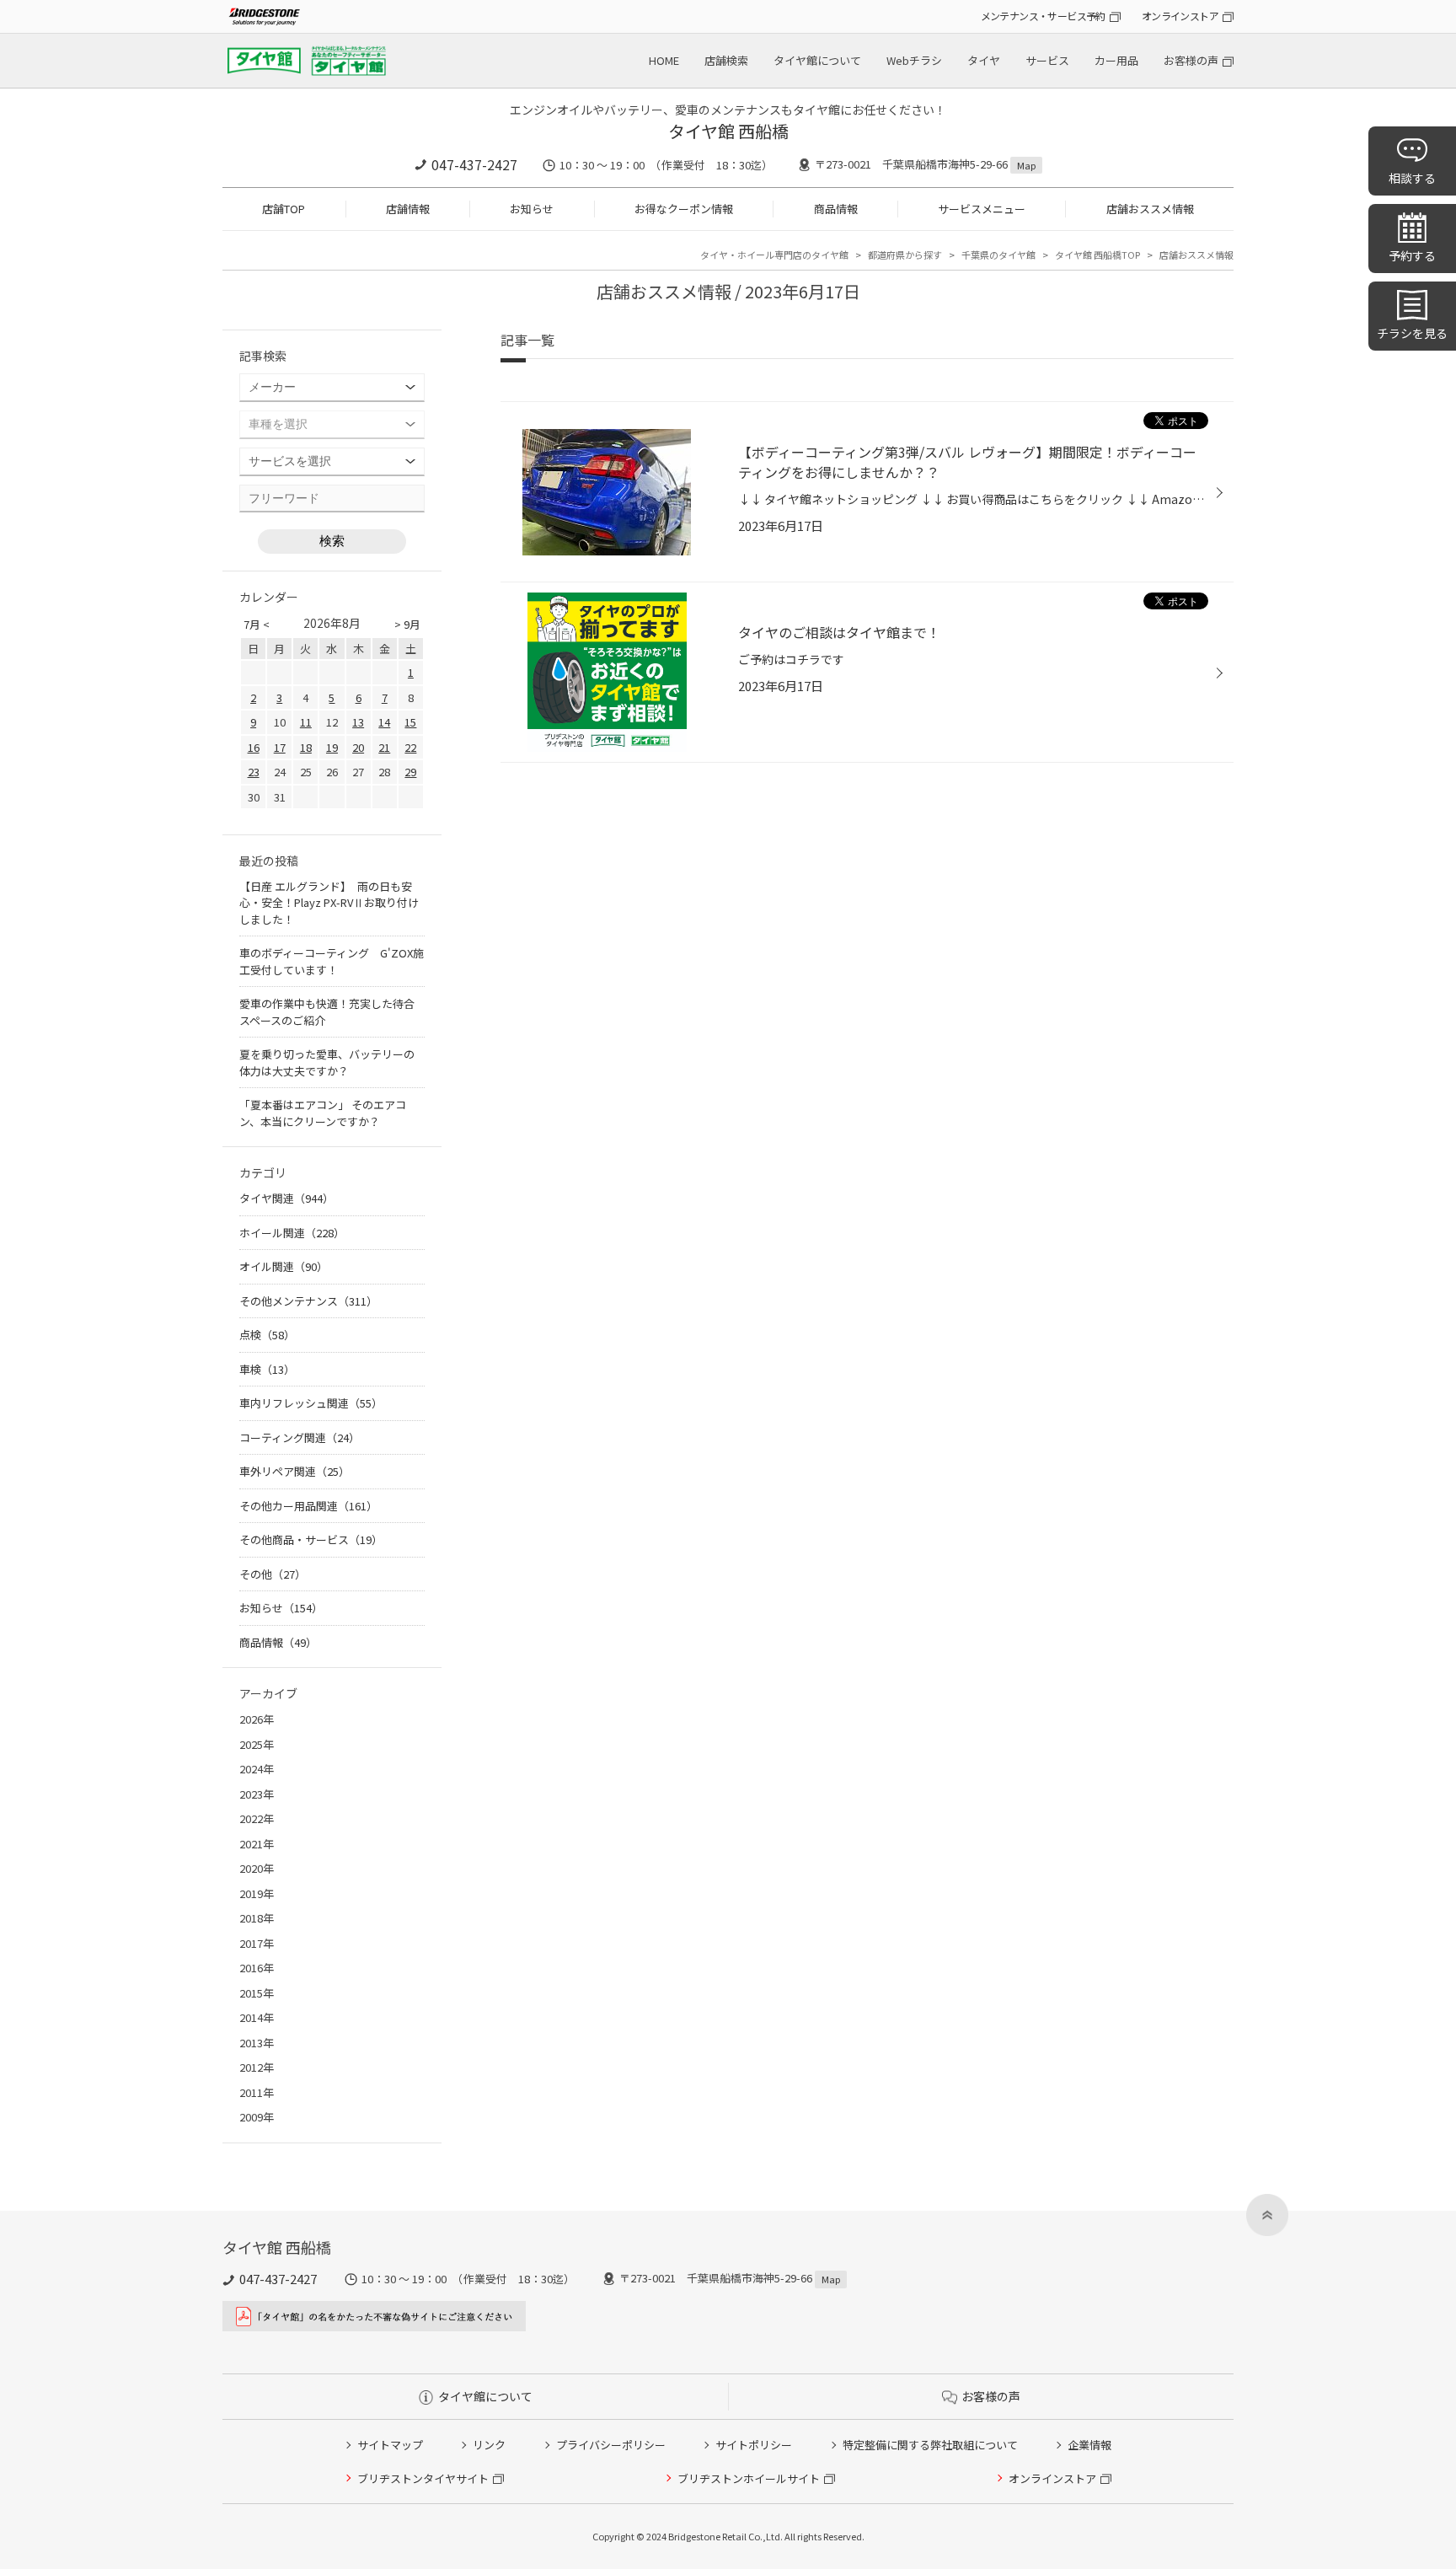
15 (410, 722)
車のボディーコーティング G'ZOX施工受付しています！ (332, 961)
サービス (1047, 60)
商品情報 (836, 209)
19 (332, 747)
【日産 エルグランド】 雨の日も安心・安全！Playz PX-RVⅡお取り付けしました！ (329, 903)
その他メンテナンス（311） (308, 1301)
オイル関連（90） (284, 1266)
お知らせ (532, 209)
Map (1026, 165)
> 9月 (407, 624)
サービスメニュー (982, 209)
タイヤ (984, 60)
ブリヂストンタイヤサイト (423, 2478)
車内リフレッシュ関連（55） (311, 1403)
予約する (1412, 255)
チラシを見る (1412, 333)
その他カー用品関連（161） (308, 1506)
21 (384, 747)
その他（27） (273, 1574)
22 (410, 747)
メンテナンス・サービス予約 (1043, 16)
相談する (1412, 178)
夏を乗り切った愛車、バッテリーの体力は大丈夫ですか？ (327, 1062)
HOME (664, 60)
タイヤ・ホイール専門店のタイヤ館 (774, 255)
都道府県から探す (905, 255)
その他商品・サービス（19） (311, 1539)
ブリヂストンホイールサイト (749, 2478)
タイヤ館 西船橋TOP (1097, 255)
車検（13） (267, 1369)
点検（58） (267, 1335)
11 (306, 722)
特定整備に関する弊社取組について (930, 2445)
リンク (489, 2445)
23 (254, 772)
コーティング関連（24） (300, 1437)
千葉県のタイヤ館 (998, 255)
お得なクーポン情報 (684, 209)
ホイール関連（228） (292, 1233)
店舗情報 (408, 209)
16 (254, 747)
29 (410, 772)
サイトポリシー (754, 2445)
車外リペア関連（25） (294, 1471)
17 (280, 747)
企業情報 (1089, 2445)
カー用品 (1116, 60)
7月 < (257, 624)
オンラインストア (1180, 16)
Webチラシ (914, 60)
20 (358, 747)
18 (306, 747)
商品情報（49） (278, 1642)
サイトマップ (390, 2445)
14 (384, 722)
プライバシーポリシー (611, 2445)
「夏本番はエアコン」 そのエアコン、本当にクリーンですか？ (323, 1113)
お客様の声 (1191, 60)
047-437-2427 (474, 164)
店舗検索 (726, 60)
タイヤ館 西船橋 (728, 131)
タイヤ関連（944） (286, 1198)
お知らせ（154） (281, 1608)
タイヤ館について (817, 60)
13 (358, 722)
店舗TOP (284, 209)
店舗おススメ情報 (1150, 209)
